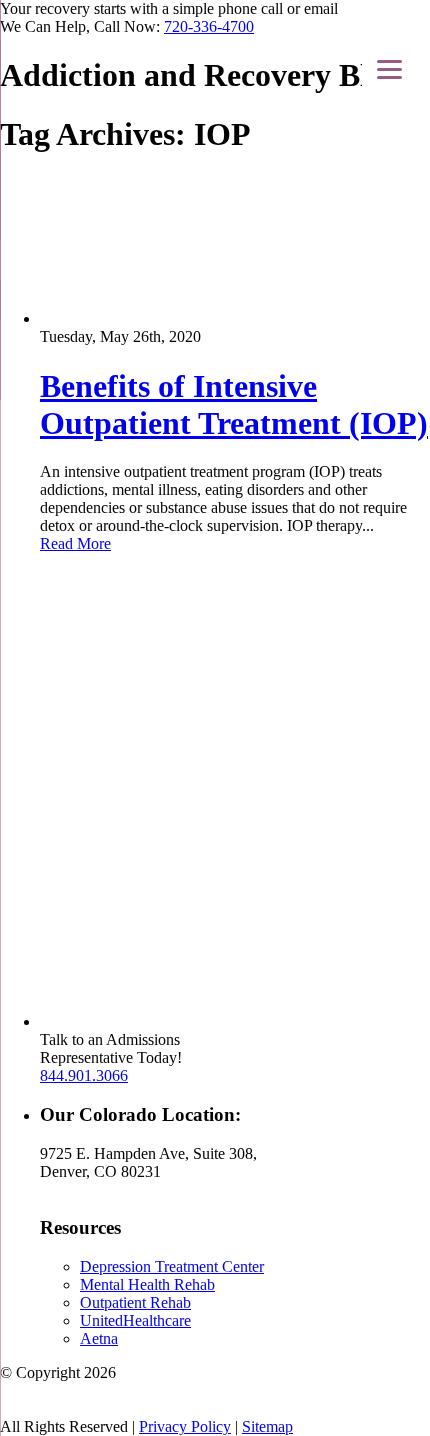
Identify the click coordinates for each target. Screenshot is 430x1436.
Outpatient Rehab (135, 1302)
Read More (75, 543)
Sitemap (267, 1426)
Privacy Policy (185, 1426)
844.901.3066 (84, 1075)
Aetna (99, 1338)
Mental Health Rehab (147, 1284)
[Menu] (389, 69)
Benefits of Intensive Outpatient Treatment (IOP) (234, 404)
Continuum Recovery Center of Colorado (261, 1372)
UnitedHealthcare (135, 1320)
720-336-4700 (209, 26)
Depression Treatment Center (172, 1266)
